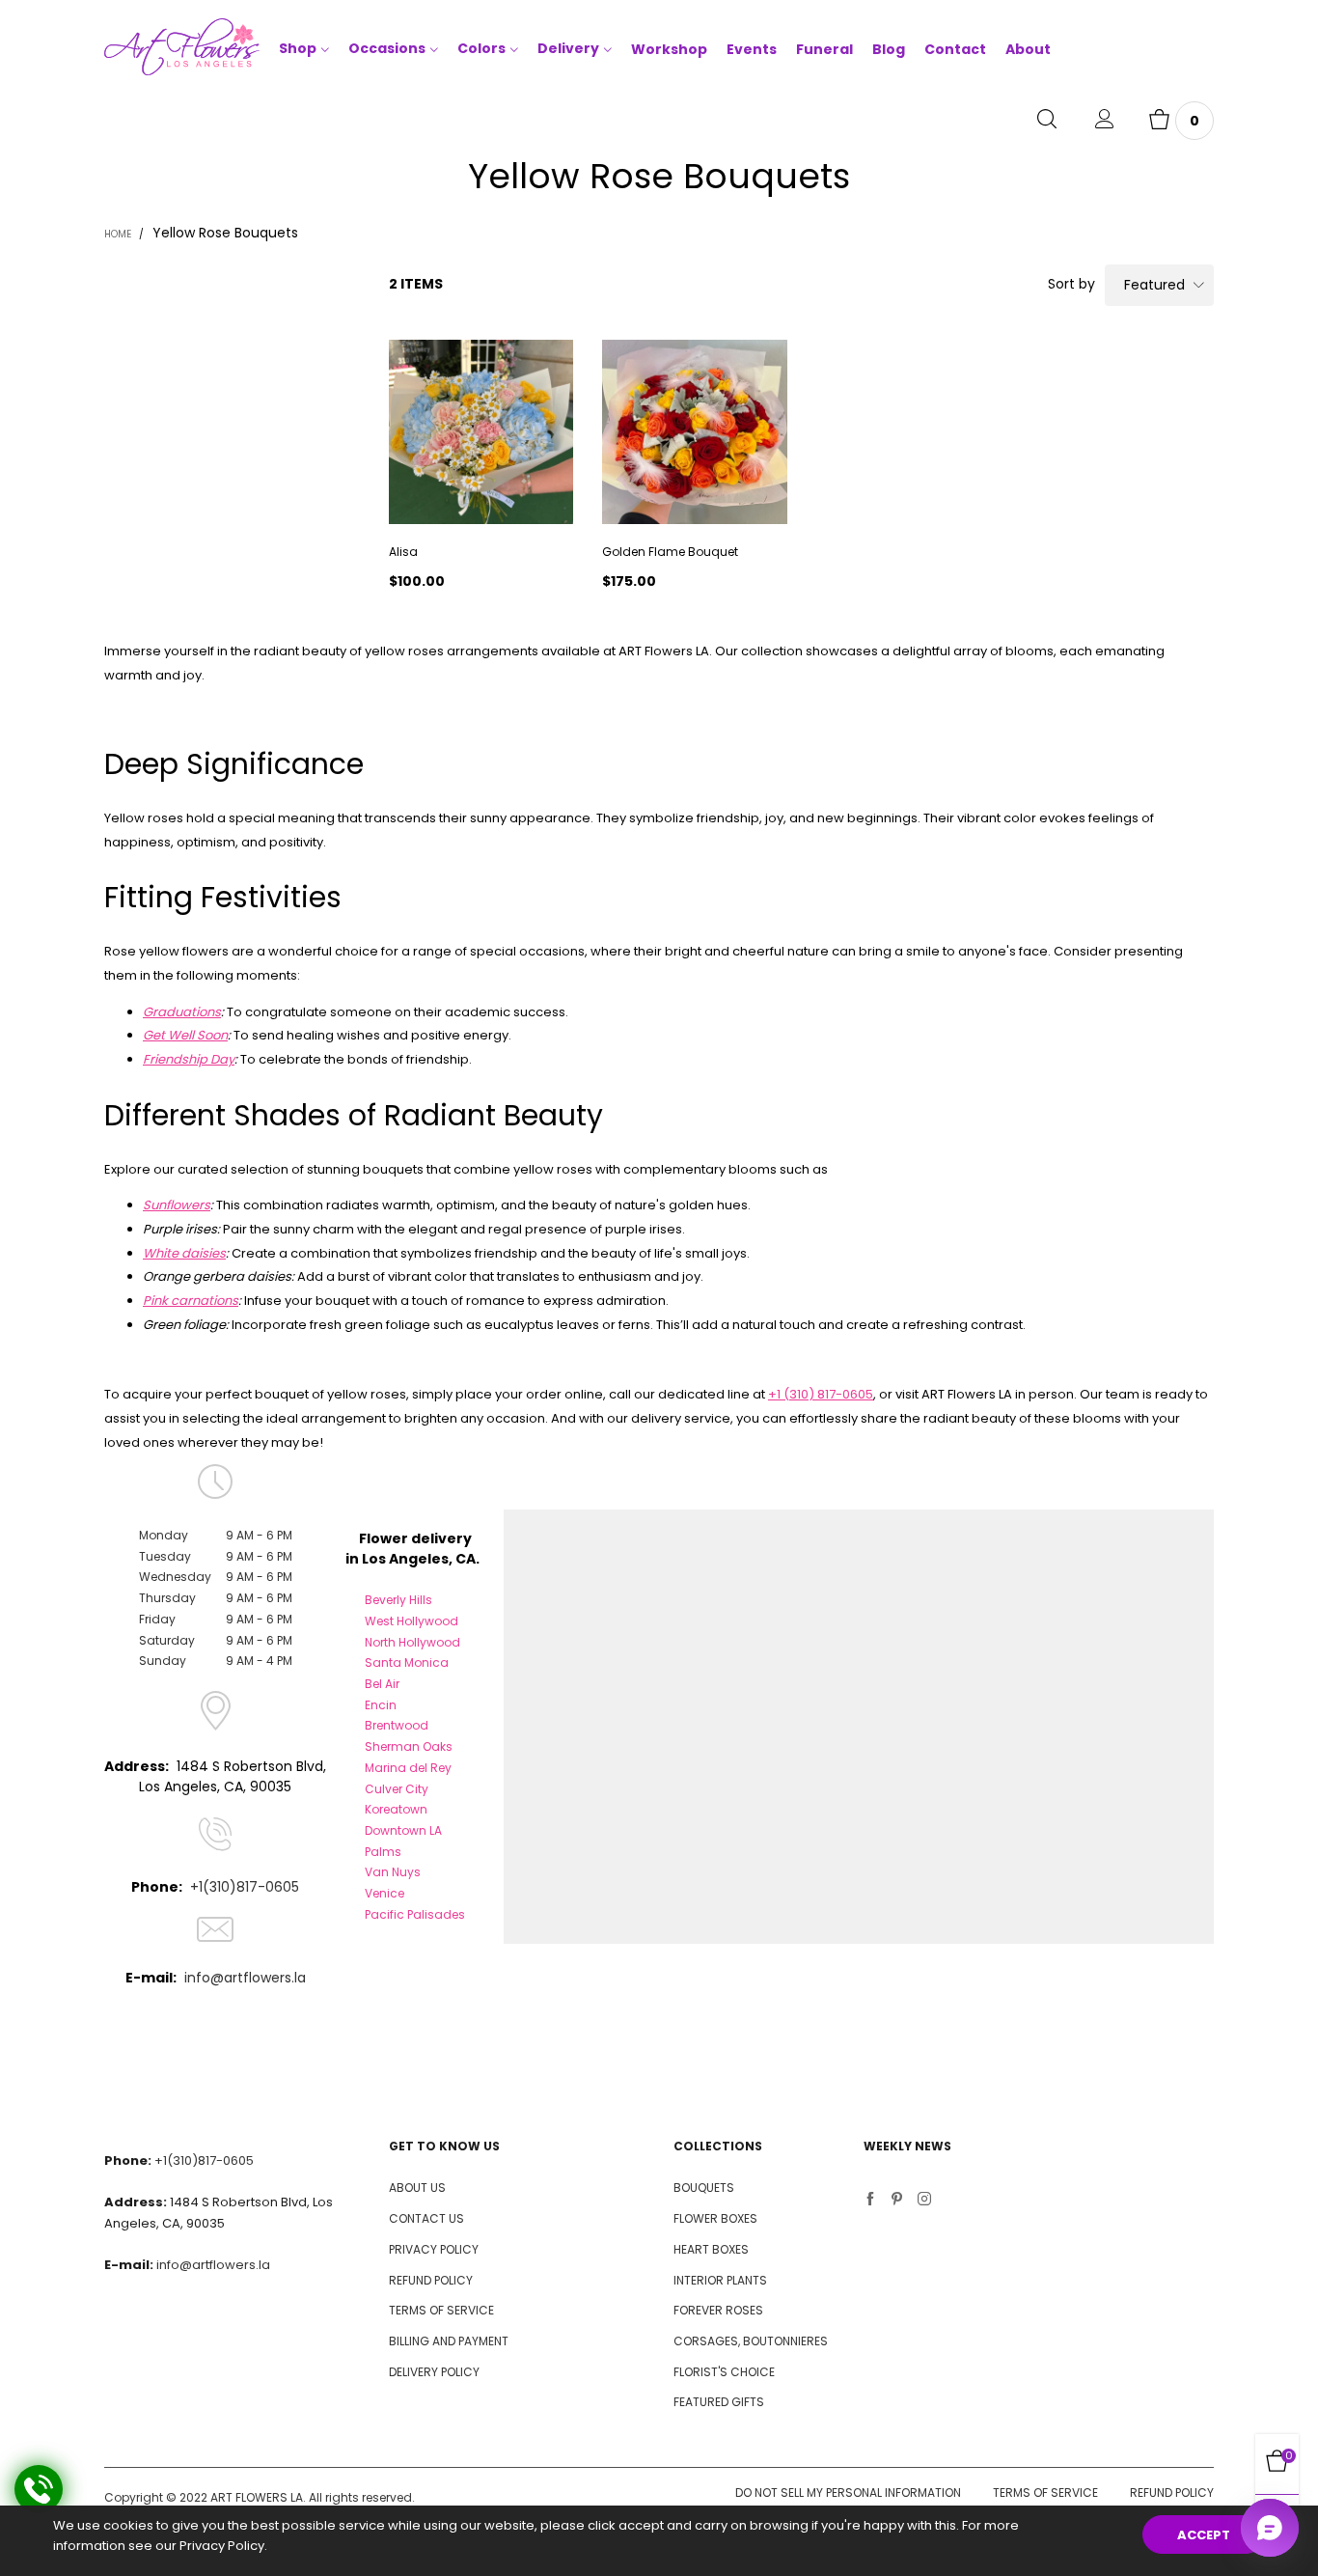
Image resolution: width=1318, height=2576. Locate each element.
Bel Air (382, 1684)
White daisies (184, 1253)
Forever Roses (718, 2310)
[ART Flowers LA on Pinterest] (897, 2201)
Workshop (669, 49)
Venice (384, 1893)
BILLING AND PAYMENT (449, 2341)
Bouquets (704, 2188)
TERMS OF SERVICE (441, 2310)
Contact (955, 49)
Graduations (182, 1012)
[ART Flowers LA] (182, 50)
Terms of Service (1045, 2493)
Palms (383, 1852)
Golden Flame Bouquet (670, 552)
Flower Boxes (715, 2218)
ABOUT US (417, 2188)
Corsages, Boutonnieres (751, 2341)
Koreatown (396, 1809)
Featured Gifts (719, 2402)
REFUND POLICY (431, 2280)
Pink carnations (191, 1301)
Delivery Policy (434, 2372)
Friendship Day (189, 1059)
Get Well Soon (185, 1035)
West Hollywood (412, 1621)
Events (752, 49)
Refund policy (1172, 2493)
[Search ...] (1047, 121)
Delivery (568, 48)
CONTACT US (426, 2218)
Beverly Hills (398, 1600)
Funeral (824, 49)
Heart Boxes (711, 2249)
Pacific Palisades (415, 1914)
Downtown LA (403, 1830)
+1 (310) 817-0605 (821, 1394)
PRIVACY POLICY (434, 2249)
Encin (381, 1705)
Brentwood (397, 1725)
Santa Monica (407, 1662)
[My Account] (1105, 121)
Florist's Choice (724, 2372)
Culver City (397, 1789)
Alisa (403, 552)
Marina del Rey (408, 1768)
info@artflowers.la (245, 1978)
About (1028, 49)
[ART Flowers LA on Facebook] (870, 2201)
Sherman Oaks (409, 1746)
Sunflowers (177, 1205)
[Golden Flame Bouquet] (694, 432)
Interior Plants (720, 2280)
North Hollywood (412, 1642)
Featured (1154, 285)
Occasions (387, 48)
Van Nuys (393, 1872)
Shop (298, 48)
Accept (1204, 2535)
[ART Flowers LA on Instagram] (924, 2201)
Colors (481, 48)
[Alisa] (481, 432)
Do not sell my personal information (848, 2493)
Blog (889, 49)
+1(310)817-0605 (245, 1887)
